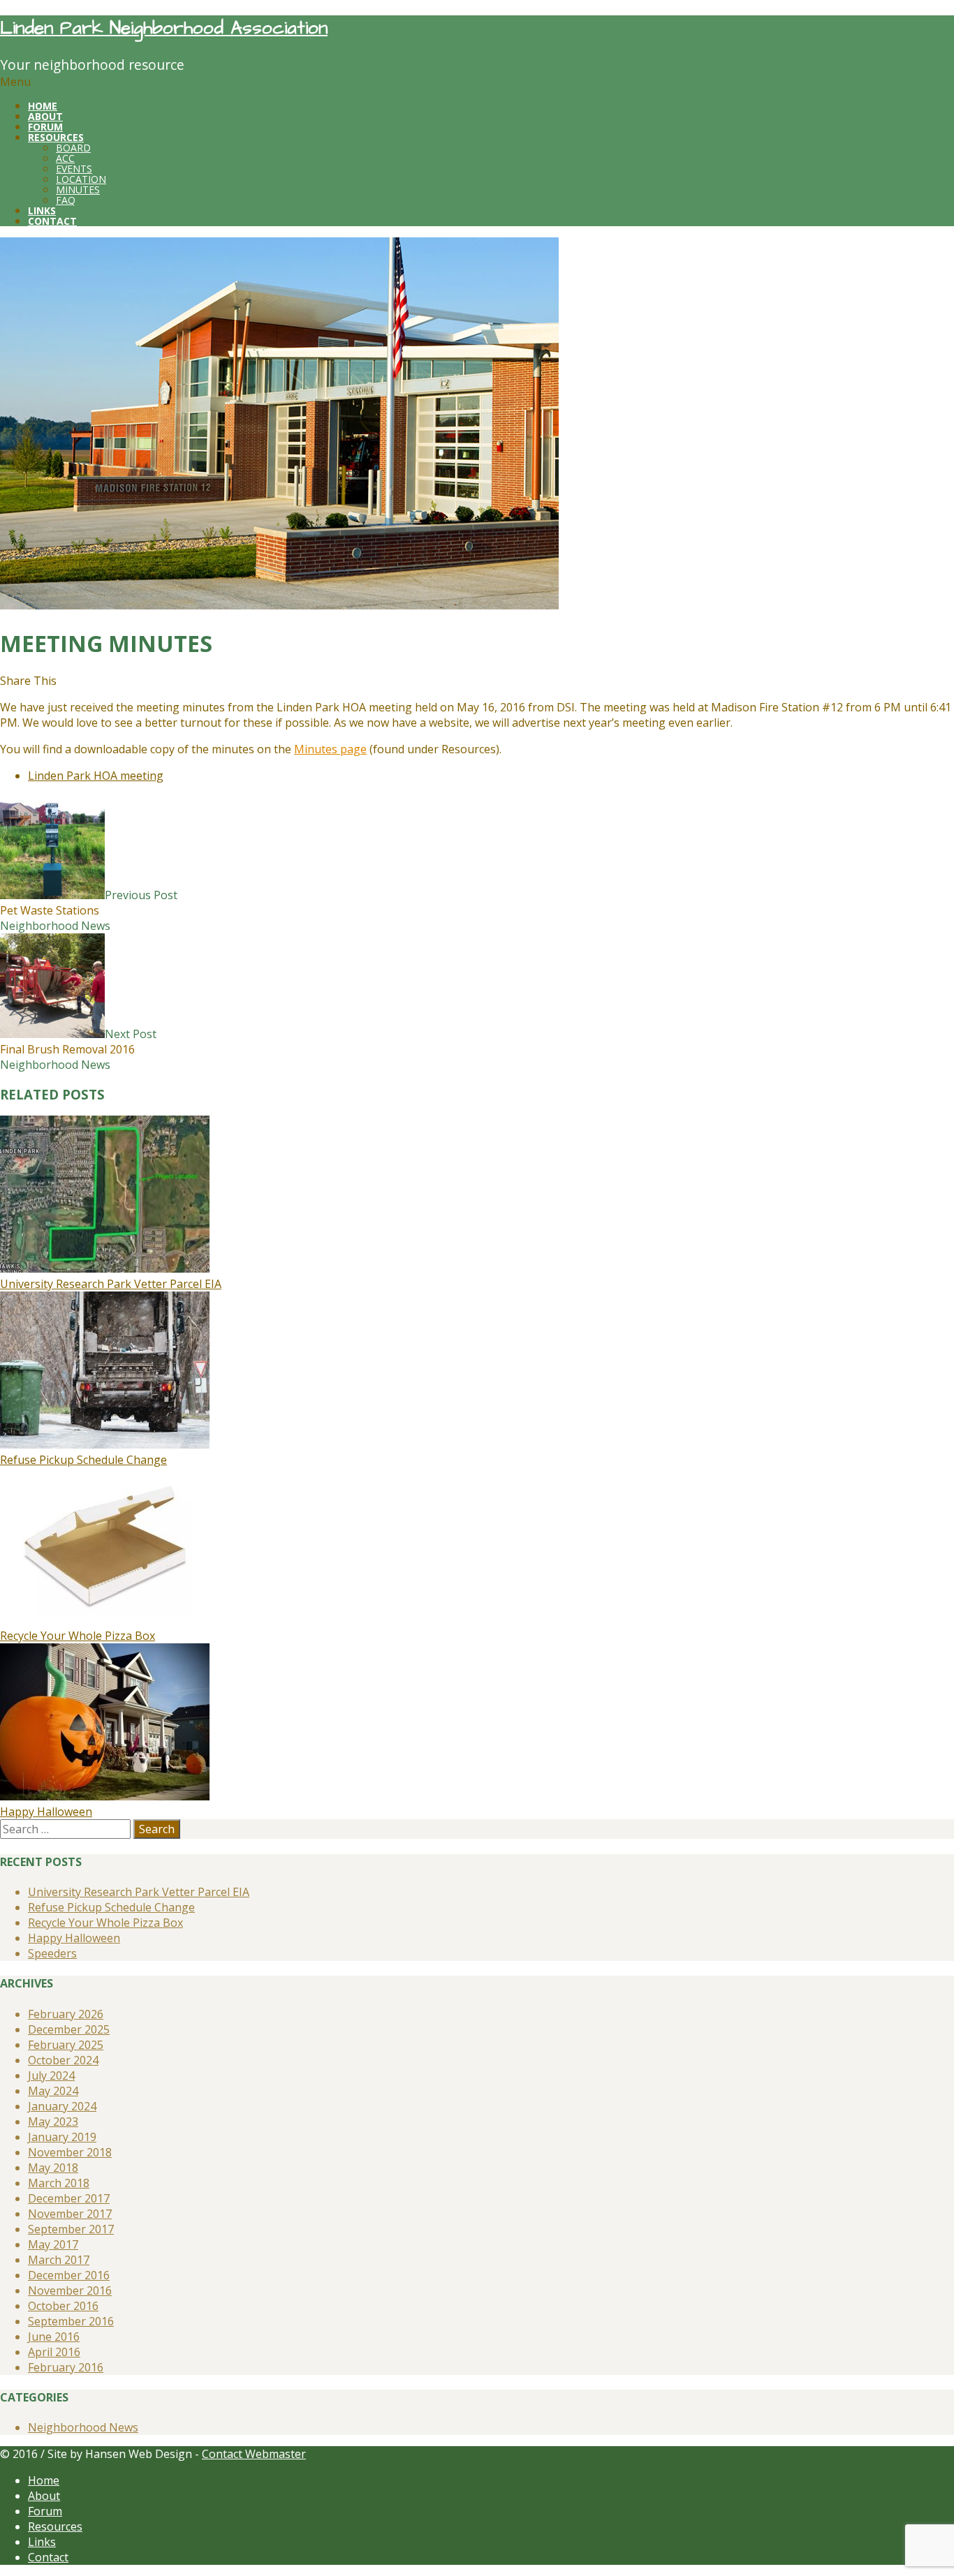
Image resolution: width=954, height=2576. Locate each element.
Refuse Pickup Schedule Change (83, 1460)
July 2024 (51, 2075)
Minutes (78, 190)
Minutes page (330, 749)
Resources (55, 2526)
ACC (65, 158)
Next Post (78, 1042)
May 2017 (53, 2244)
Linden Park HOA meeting (96, 776)
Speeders (52, 1953)
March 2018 (59, 2183)
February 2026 (66, 2014)
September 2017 (71, 2229)
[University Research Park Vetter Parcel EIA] (105, 1268)
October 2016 (63, 2306)
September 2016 (71, 2321)
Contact (48, 2557)
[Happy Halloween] (105, 1796)
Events (74, 169)
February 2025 (66, 2045)
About (44, 2496)
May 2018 (53, 2168)
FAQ (66, 200)
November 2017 (70, 2214)
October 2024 (63, 2060)
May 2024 (53, 2091)
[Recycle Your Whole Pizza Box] (105, 1620)
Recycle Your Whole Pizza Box (78, 1636)
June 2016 (54, 2337)
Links (42, 2542)
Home (44, 2480)
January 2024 (62, 2106)
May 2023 (53, 2122)
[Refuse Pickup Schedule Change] (105, 1444)
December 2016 (69, 2275)
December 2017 (69, 2198)
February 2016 (66, 2367)
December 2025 (69, 2029)
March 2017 (59, 2260)
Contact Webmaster (254, 2454)
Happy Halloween (46, 1812)
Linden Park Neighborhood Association (164, 28)
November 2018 (70, 2152)
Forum (45, 2511)
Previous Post (89, 903)
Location (81, 179)
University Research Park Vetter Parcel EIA (111, 1284)
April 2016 (54, 2352)
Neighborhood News (55, 926)
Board (73, 148)
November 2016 (70, 2290)
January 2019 (62, 2137)
